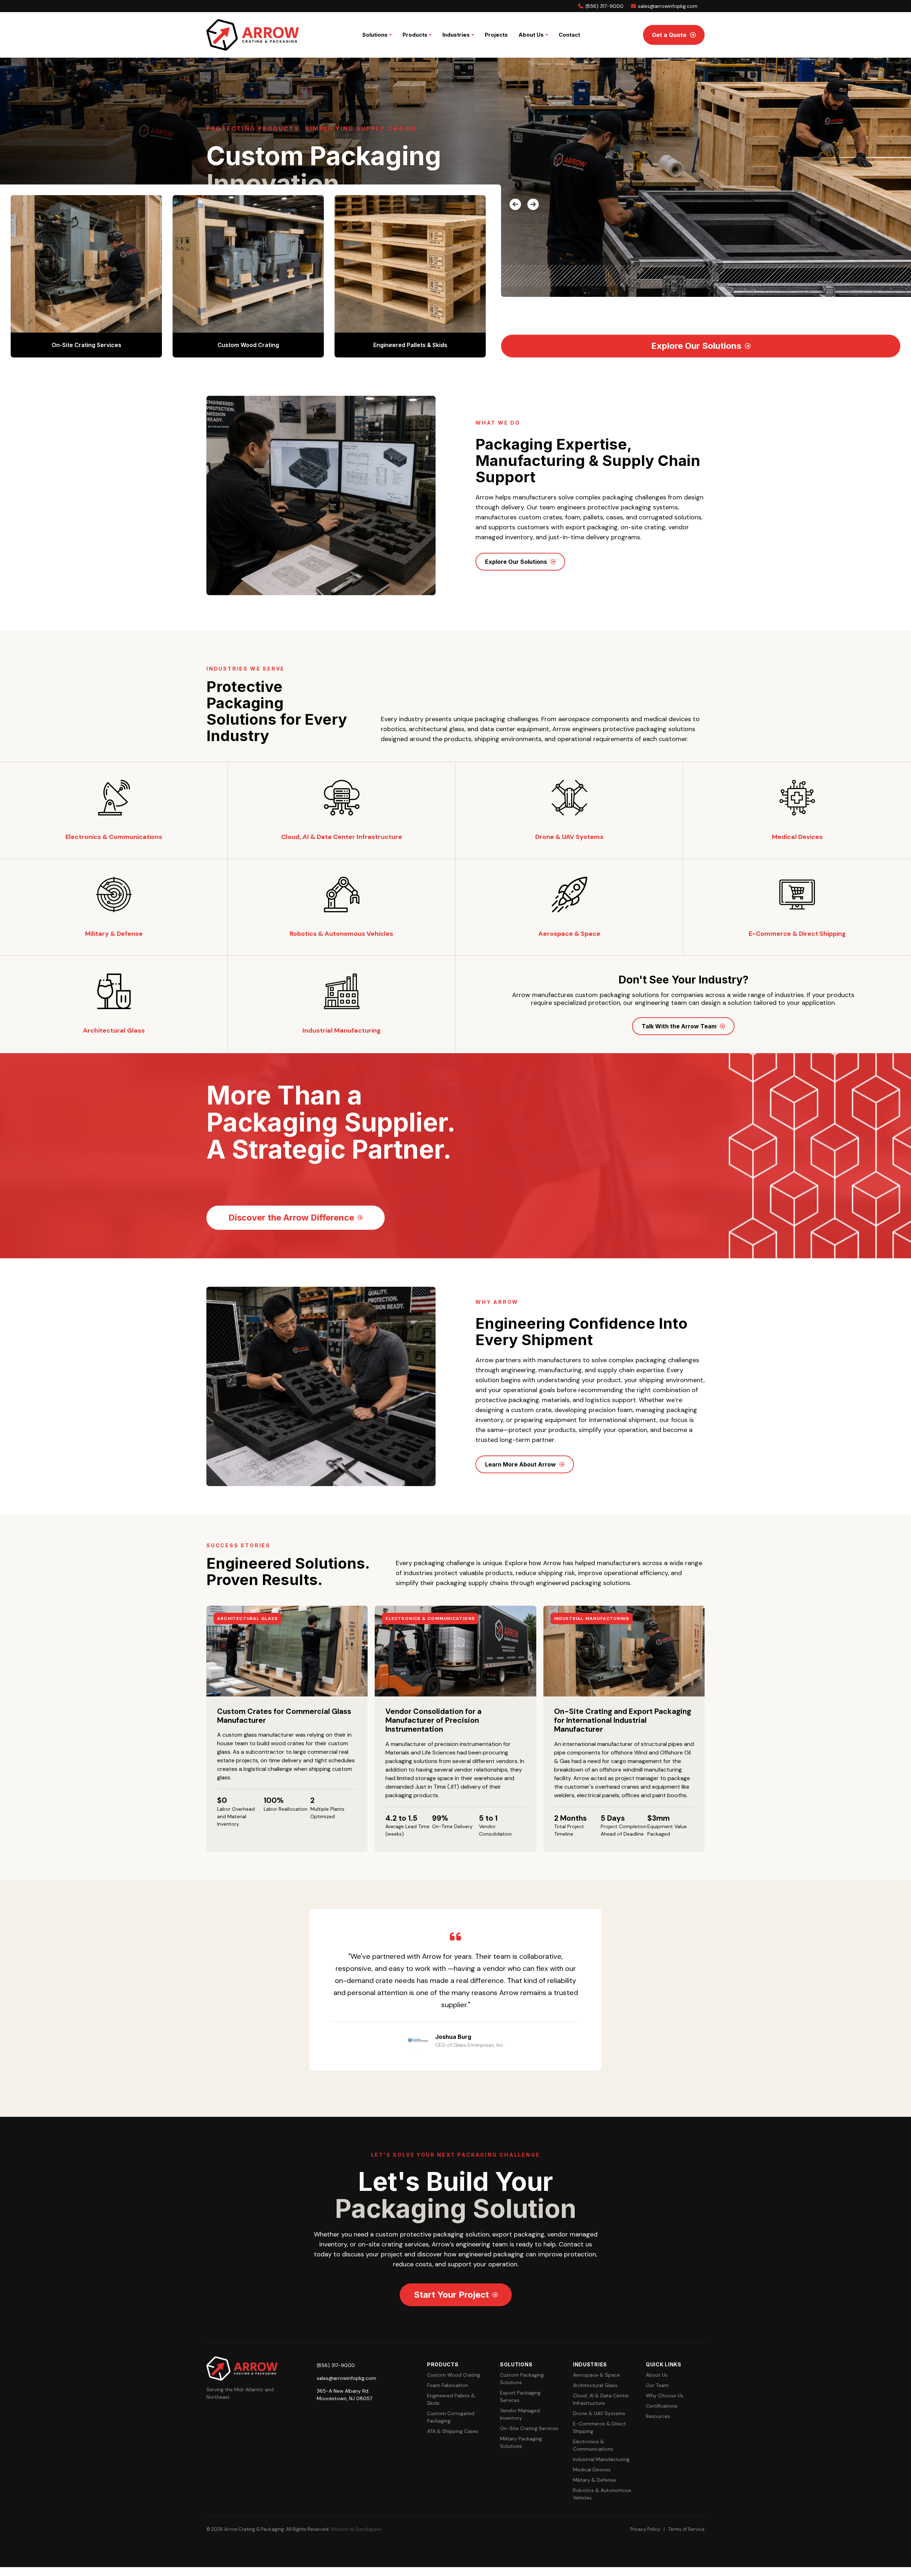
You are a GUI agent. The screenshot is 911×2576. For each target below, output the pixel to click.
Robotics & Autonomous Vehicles (602, 2494)
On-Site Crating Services (529, 2428)
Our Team (657, 2385)
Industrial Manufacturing (601, 2459)
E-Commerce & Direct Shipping (599, 2427)
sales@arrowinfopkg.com (667, 6)
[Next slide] (530, 202)
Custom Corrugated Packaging (451, 2417)
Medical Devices (592, 2470)
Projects (496, 35)
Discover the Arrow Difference (291, 1218)
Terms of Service (686, 2529)
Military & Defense (594, 2480)
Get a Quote (669, 35)
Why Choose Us (665, 2396)
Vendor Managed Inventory (520, 2414)
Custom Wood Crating (454, 2375)
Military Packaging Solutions (521, 2442)
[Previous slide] (512, 202)
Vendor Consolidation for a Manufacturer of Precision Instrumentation (433, 1720)
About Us (531, 35)
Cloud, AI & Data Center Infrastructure (601, 2399)
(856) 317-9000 (604, 6)
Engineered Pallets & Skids (451, 2399)
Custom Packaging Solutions (522, 2379)
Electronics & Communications (593, 2445)
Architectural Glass (595, 2385)
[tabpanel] (455, 1990)
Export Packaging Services (520, 2396)
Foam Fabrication (447, 2385)
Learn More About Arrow (520, 1464)
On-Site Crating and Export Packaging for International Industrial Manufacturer (623, 1720)
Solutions (375, 35)
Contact (569, 35)
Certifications (662, 2406)
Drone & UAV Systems (599, 2413)
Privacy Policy (645, 2529)
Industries (456, 35)
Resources (658, 2416)
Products (415, 35)
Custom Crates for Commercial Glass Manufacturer (284, 1716)
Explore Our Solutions (696, 346)
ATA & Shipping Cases (453, 2431)
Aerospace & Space (596, 2375)
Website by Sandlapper (356, 2529)
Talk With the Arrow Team (679, 1026)
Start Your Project (451, 2295)
